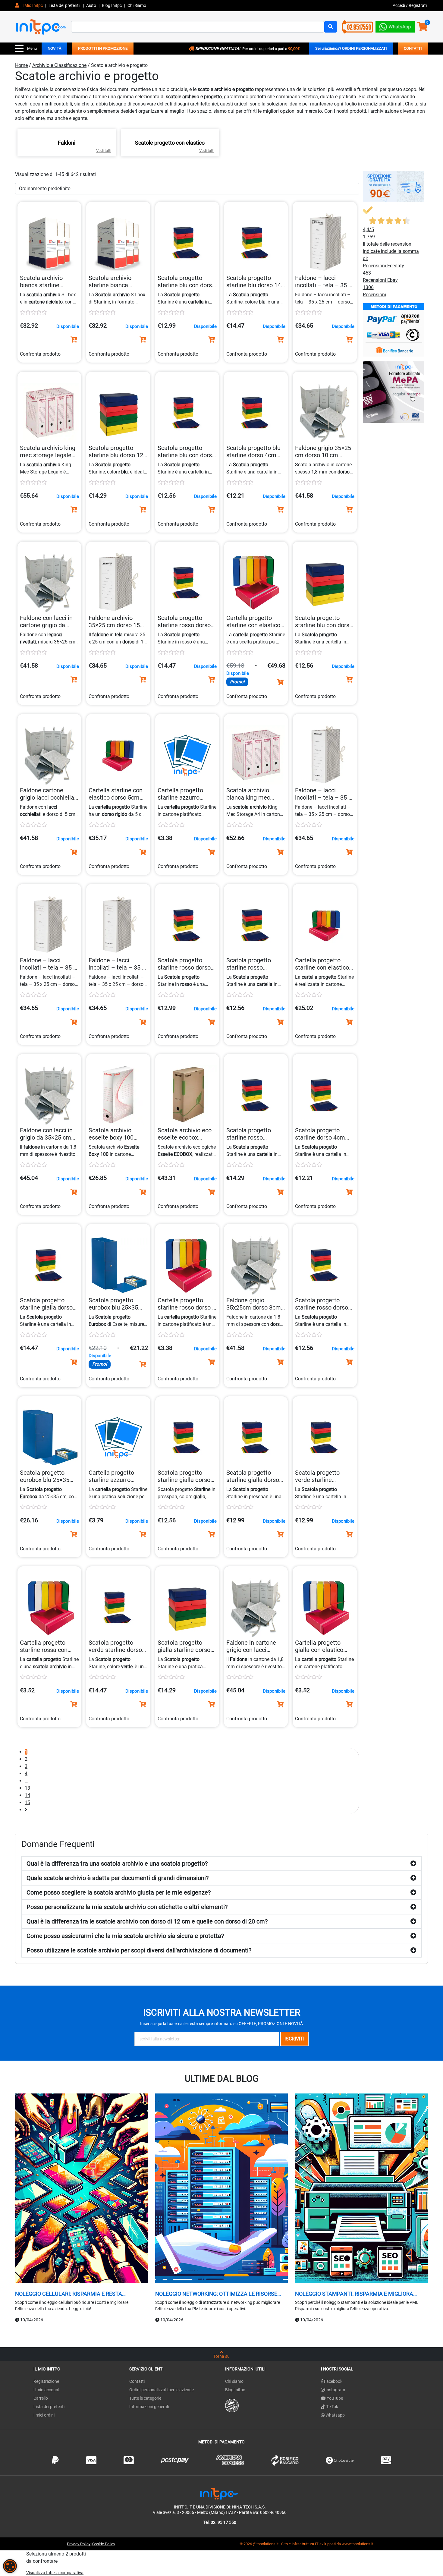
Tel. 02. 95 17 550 (220, 2522)
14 (27, 1795)
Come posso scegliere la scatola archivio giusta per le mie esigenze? (119, 1892)
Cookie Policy (104, 2544)
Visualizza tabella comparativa (55, 2573)
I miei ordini (44, 2415)
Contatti (137, 2381)
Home (21, 65)
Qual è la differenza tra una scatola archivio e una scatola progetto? (117, 1864)
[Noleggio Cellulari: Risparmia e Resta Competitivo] (82, 2189)
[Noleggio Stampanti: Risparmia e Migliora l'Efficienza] (361, 2189)
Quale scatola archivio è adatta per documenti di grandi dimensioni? (118, 1878)
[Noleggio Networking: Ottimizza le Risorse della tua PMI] (222, 2189)
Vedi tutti (104, 151)
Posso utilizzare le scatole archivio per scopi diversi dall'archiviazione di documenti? (139, 1950)
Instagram (335, 2390)
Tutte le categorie (145, 2398)
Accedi (399, 5)
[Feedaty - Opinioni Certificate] (232, 2405)
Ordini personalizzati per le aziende (162, 2390)
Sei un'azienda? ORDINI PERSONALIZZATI (351, 48)
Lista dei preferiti (64, 5)
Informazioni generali (149, 2407)
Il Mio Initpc (32, 5)
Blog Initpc (235, 2390)
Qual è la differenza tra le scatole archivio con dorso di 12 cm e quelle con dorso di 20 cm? (147, 1921)
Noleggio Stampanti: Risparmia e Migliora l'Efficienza (354, 2294)
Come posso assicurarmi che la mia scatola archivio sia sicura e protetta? (125, 1936)
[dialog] (10, 2566)
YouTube (334, 2398)
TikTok (332, 2407)
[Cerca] (331, 27)
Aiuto (91, 5)
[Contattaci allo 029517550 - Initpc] (357, 26)
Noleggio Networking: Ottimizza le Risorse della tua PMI (216, 2294)
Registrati (418, 5)
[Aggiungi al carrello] (74, 340)
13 (27, 1788)
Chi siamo (234, 2381)
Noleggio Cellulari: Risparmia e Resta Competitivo (69, 2294)
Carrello (41, 2398)
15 (27, 1802)
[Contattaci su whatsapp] (395, 25)
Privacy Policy (79, 2544)
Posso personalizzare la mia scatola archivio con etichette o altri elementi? (127, 1907)
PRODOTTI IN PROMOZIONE (103, 48)
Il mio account (47, 2390)
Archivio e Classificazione (59, 65)
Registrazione (46, 2381)
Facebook (333, 2381)
